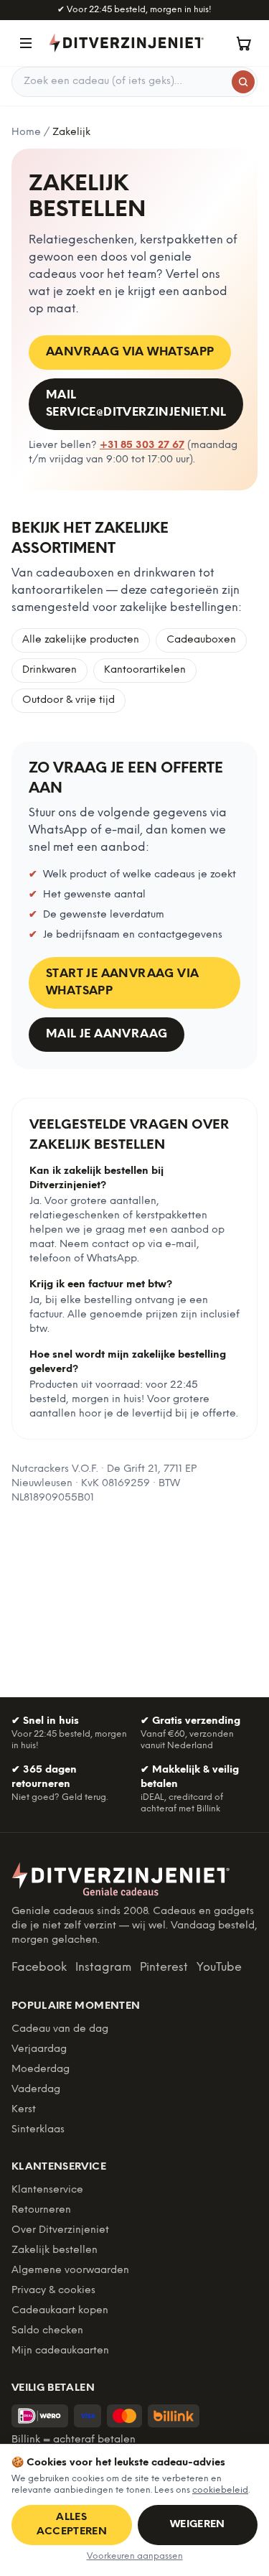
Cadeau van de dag (60, 2029)
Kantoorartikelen (145, 670)
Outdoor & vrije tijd (69, 700)
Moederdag (41, 2069)
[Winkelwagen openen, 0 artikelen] (243, 43)
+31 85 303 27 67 (142, 445)
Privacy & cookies (53, 2291)
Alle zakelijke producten (81, 640)
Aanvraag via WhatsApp (130, 352)
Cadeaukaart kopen (60, 2311)
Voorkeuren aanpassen (135, 2556)
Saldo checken (47, 2331)
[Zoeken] (243, 82)
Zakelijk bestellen (55, 2250)
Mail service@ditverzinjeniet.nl (136, 404)
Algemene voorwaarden (70, 2271)
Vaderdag (36, 2090)
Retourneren (41, 2210)
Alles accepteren (72, 2525)
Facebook (39, 1968)
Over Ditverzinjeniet (60, 2230)
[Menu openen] (26, 43)
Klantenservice (47, 2190)
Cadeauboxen (201, 640)
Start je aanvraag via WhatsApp (122, 983)
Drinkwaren (49, 670)
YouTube (219, 1968)
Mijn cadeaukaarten (60, 2351)
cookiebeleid (220, 2490)
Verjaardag (39, 2049)
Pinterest (164, 1968)
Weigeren (198, 2525)
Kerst (24, 2110)
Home (26, 132)
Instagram (103, 1968)
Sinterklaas (38, 2130)
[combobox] (134, 82)
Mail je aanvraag (107, 1034)
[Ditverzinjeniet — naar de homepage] (126, 43)
